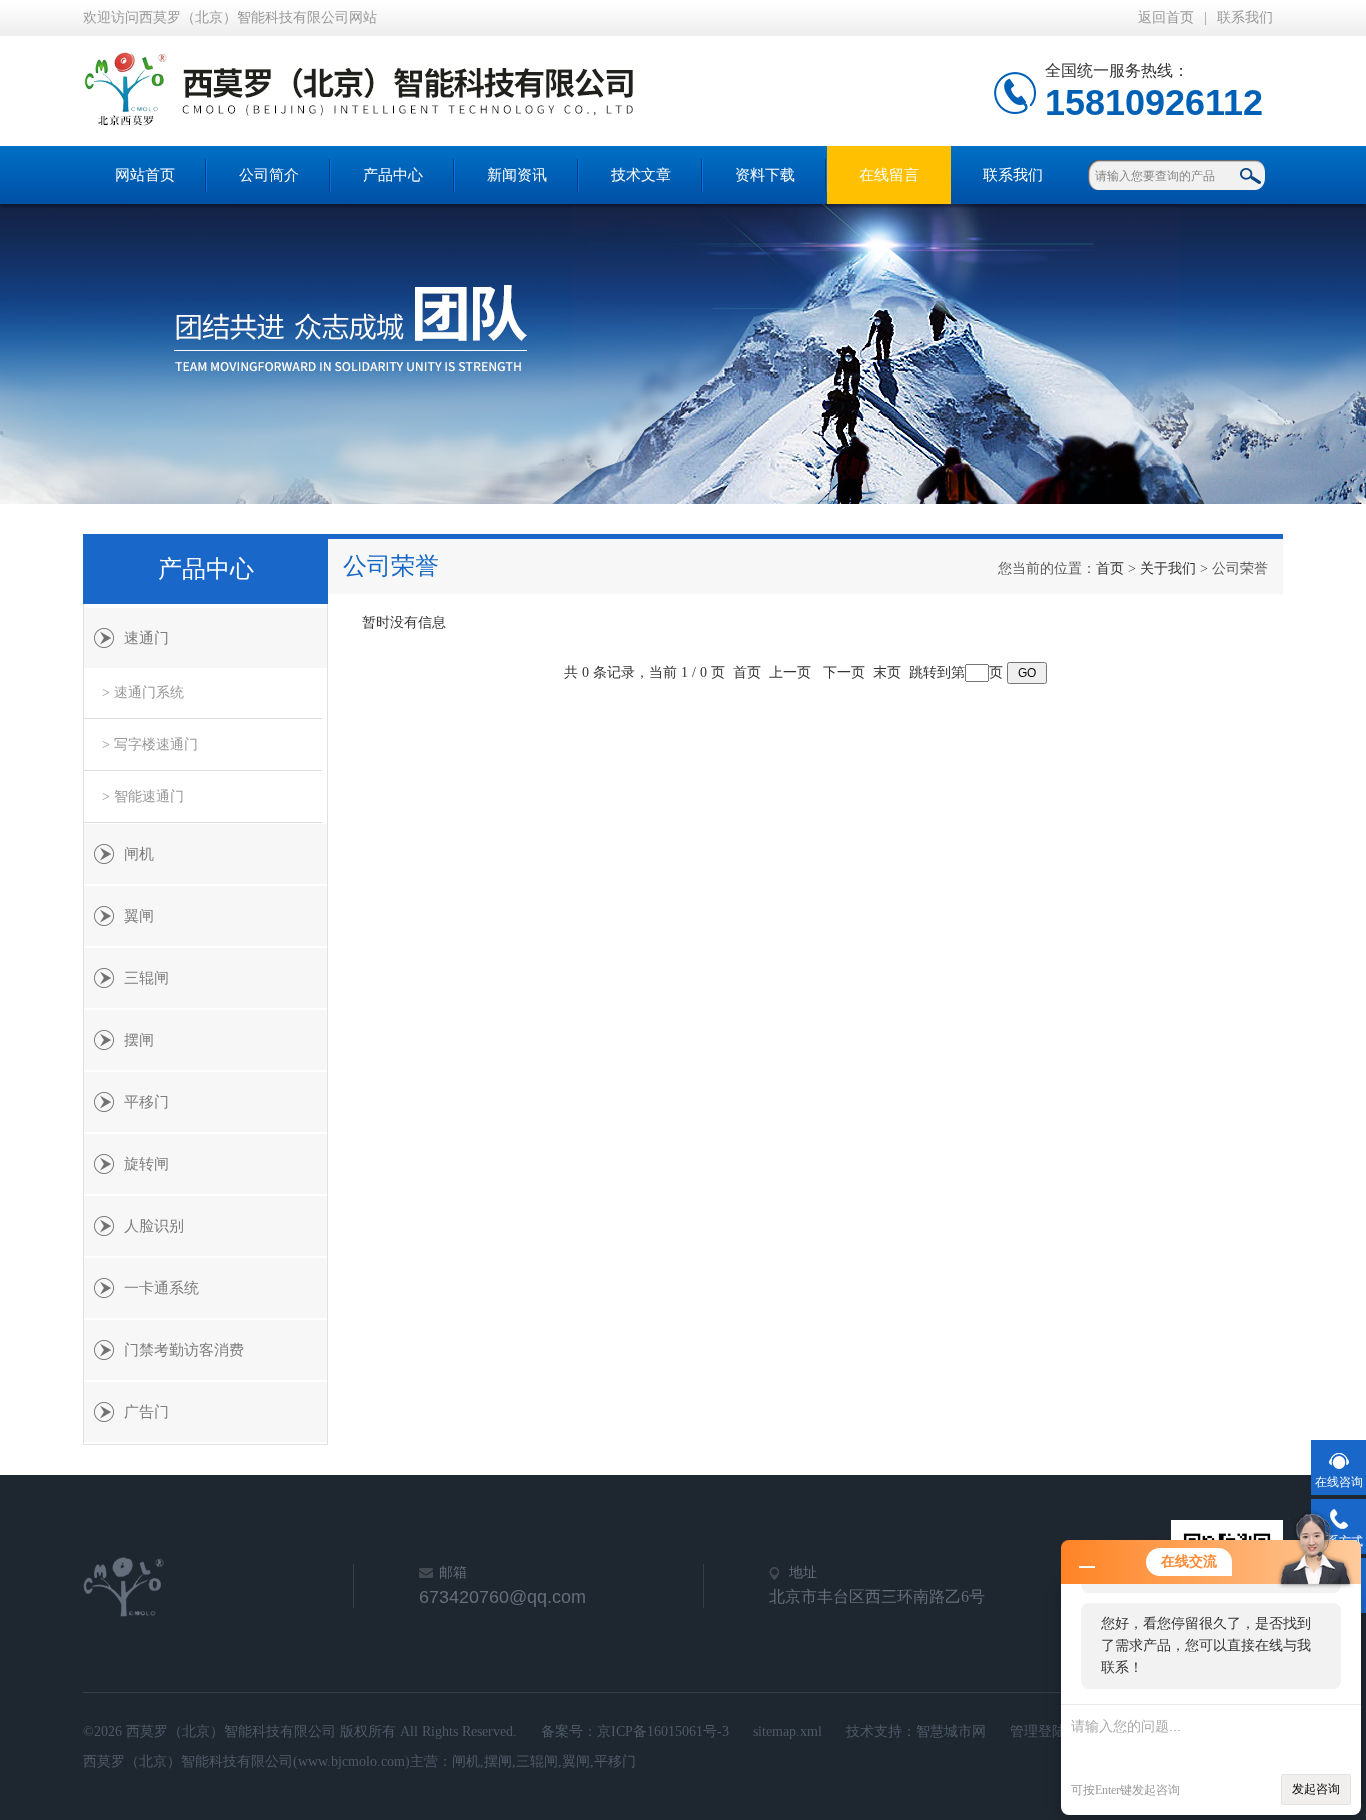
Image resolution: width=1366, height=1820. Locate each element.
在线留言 (889, 175)
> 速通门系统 (143, 692)
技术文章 (641, 175)
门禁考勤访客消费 (184, 1350)
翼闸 (139, 916)
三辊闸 (146, 978)
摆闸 (139, 1040)
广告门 (146, 1412)
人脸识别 (154, 1226)
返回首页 (1166, 17)
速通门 (146, 638)
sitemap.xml (787, 1731)
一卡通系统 (161, 1288)
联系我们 (1245, 17)
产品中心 (393, 175)
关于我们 (1168, 568)
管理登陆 (1038, 1731)
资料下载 (765, 175)
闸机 (139, 854)
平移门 (146, 1102)
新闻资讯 (517, 175)
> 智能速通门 (143, 796)
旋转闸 (146, 1164)
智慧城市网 (951, 1731)
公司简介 (269, 175)
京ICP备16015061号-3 (663, 1731)
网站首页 (145, 175)
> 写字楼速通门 (150, 744)
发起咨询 (1316, 1789)
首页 (1110, 568)
